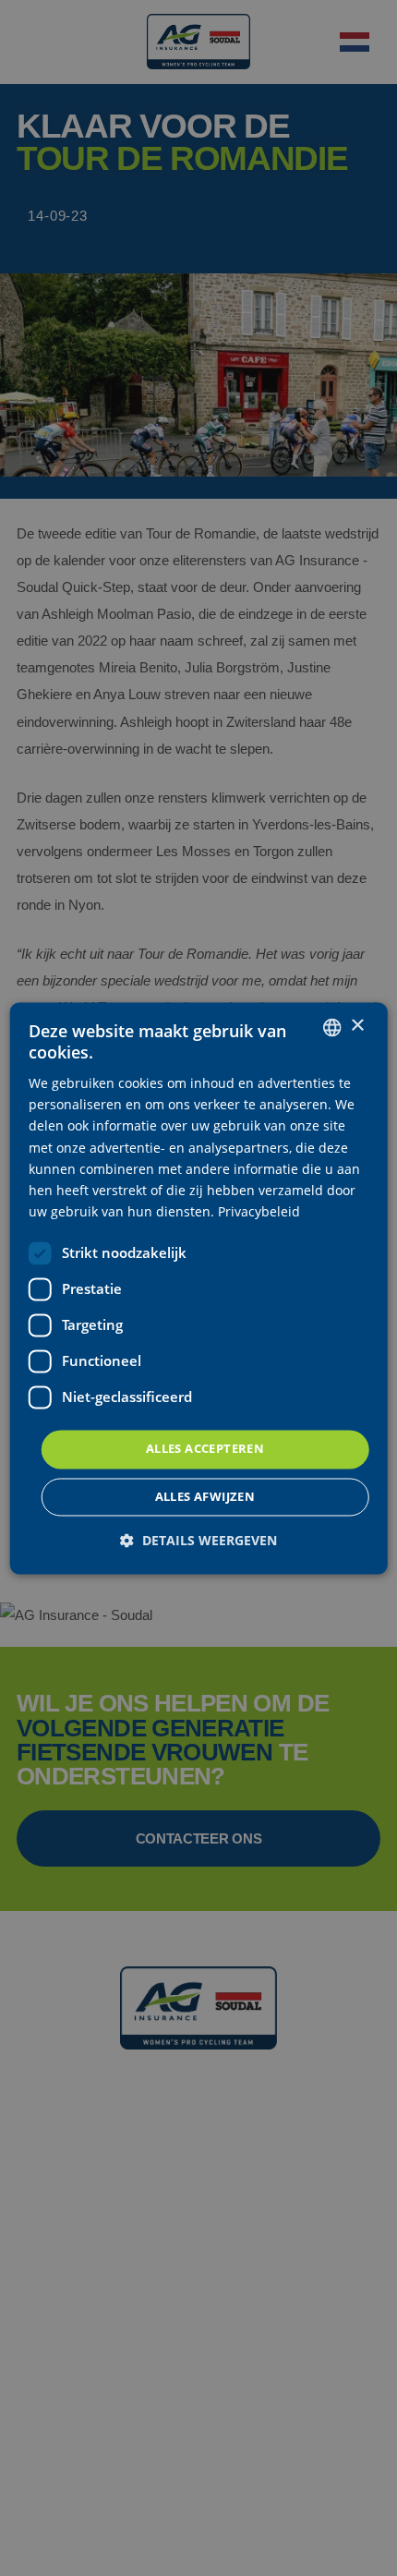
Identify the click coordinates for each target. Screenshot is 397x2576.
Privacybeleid (259, 1211)
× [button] (357, 1026)
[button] (198, 1540)
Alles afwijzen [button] (205, 1496)
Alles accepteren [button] (205, 1448)
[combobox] (331, 1027)
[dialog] (199, 1288)
